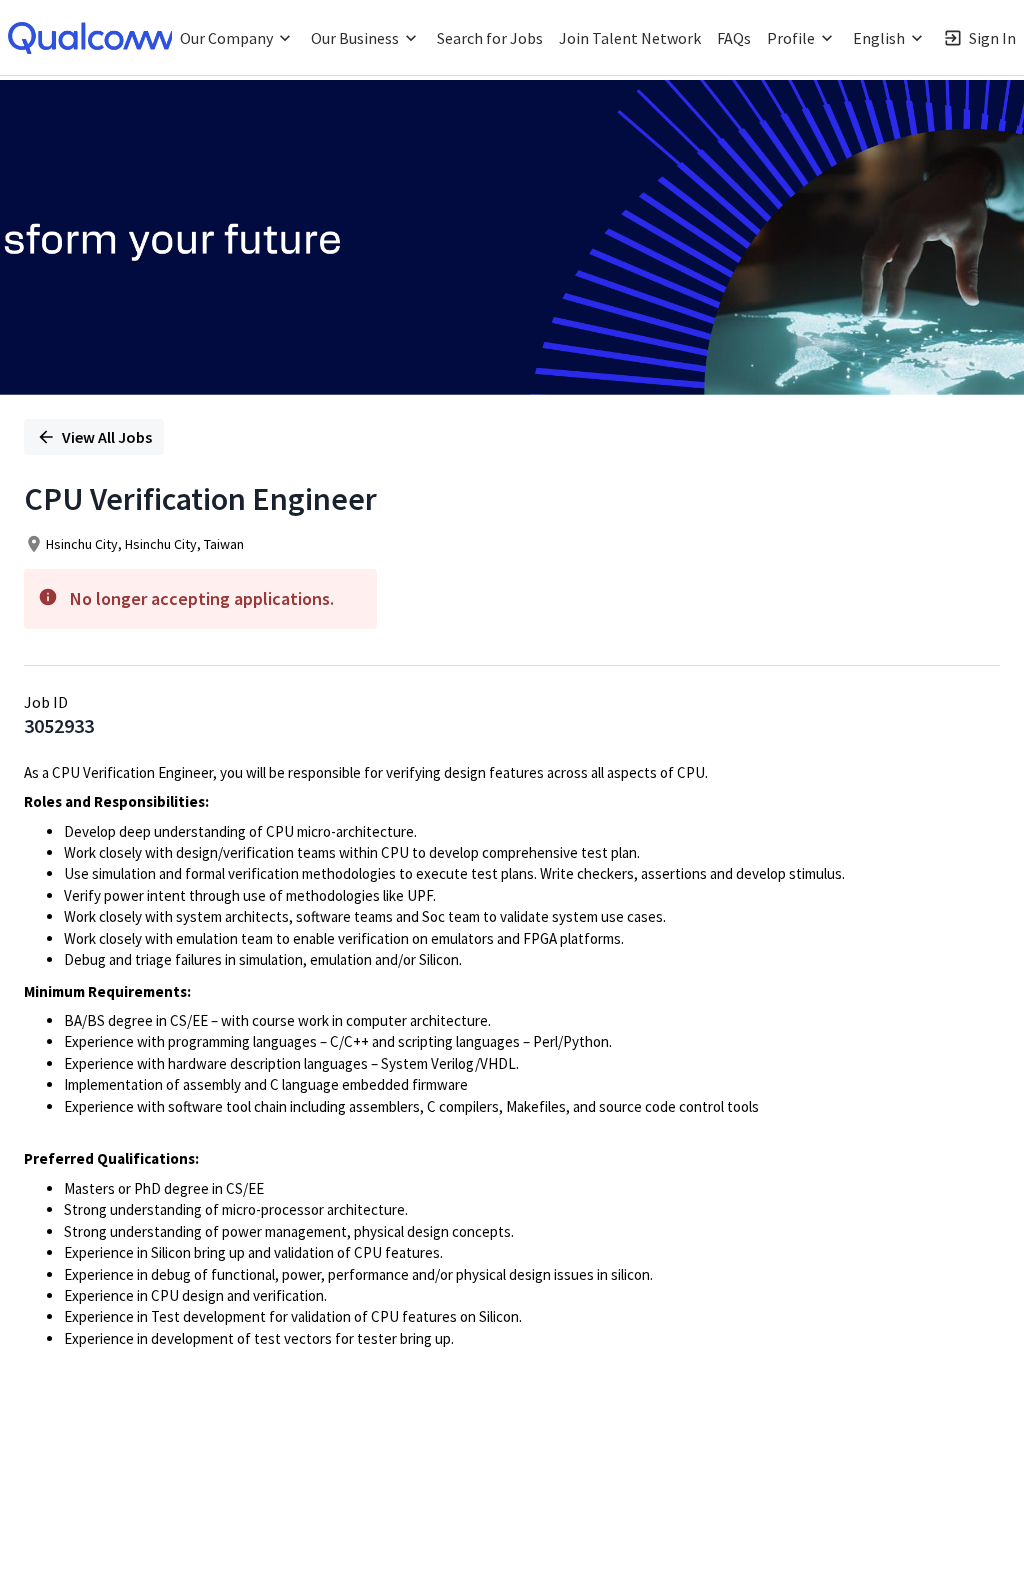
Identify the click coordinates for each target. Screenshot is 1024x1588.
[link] (95, 38)
